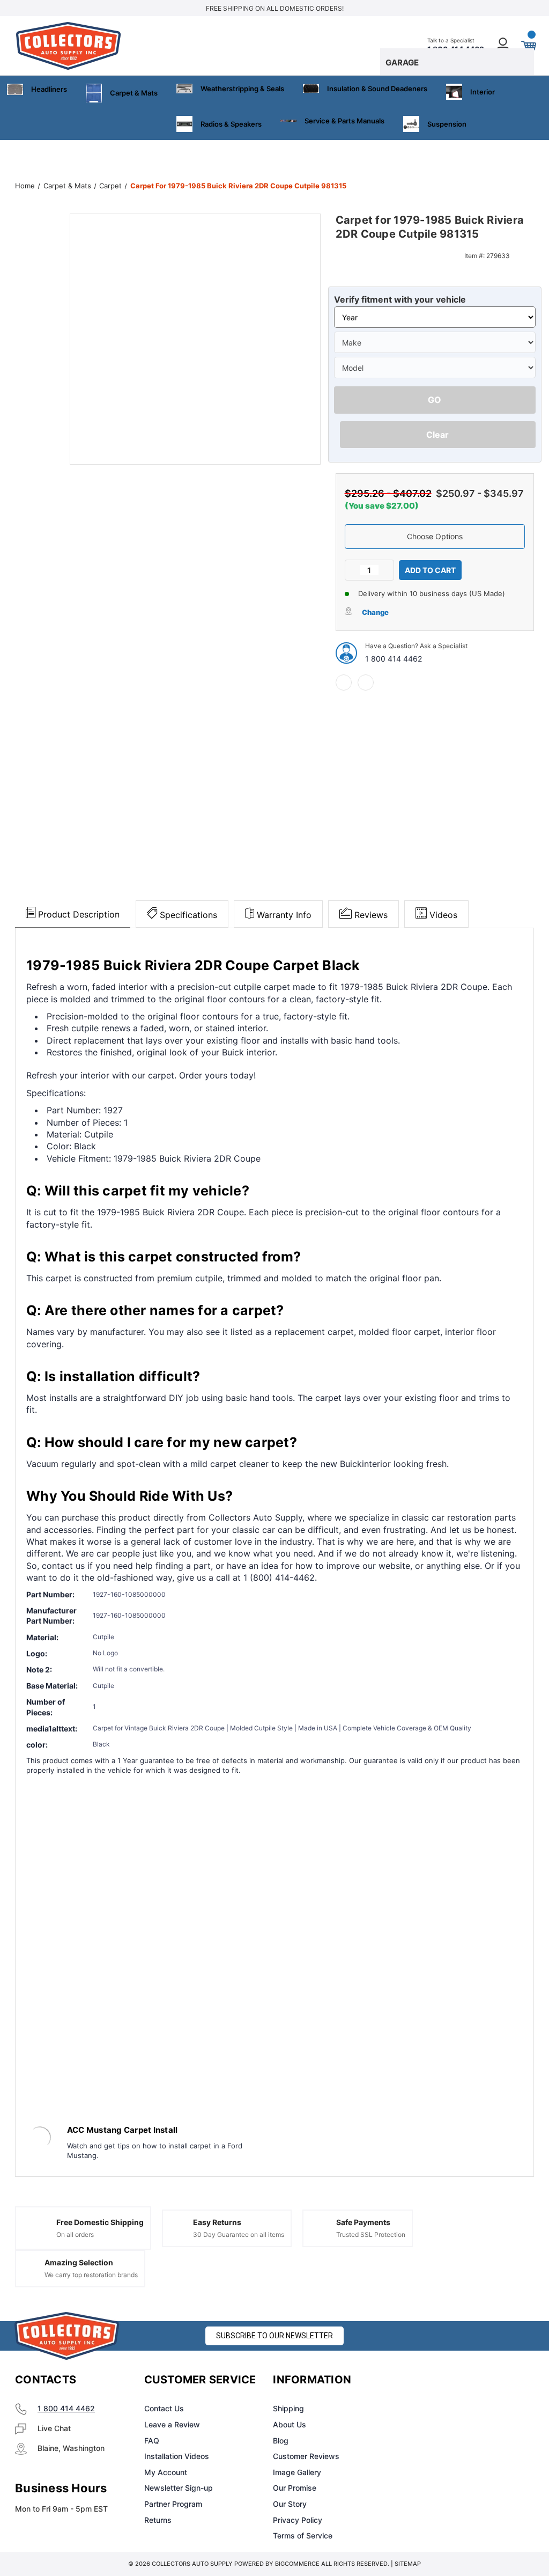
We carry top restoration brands (91, 2275)
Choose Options (435, 536)
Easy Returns (217, 2222)
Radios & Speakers (231, 124)
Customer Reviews (306, 2456)
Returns (158, 2520)
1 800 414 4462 (394, 659)
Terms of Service (303, 2535)
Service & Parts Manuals (344, 121)
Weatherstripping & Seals (242, 89)
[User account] (503, 46)
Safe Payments (363, 2222)
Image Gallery (297, 2472)
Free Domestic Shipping (100, 2222)
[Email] (366, 682)
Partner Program (173, 2504)
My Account (166, 2472)
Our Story (290, 2504)
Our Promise (295, 2488)
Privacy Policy (298, 2520)
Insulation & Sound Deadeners (377, 89)
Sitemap (408, 2564)
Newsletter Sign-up (179, 2488)
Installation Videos (177, 2456)
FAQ (152, 2441)
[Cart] (528, 46)
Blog (281, 2441)
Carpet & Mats (134, 93)
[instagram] (445, 2380)
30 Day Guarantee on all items (239, 2234)
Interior (483, 92)
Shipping (288, 2408)
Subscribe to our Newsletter (274, 2336)
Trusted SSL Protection (371, 2234)
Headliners (49, 89)
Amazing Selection (79, 2262)
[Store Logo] (67, 2336)
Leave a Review (172, 2424)
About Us (290, 2424)
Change (375, 612)
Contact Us (164, 2408)
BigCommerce (297, 2564)
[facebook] (344, 682)
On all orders (75, 2234)
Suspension (447, 124)
